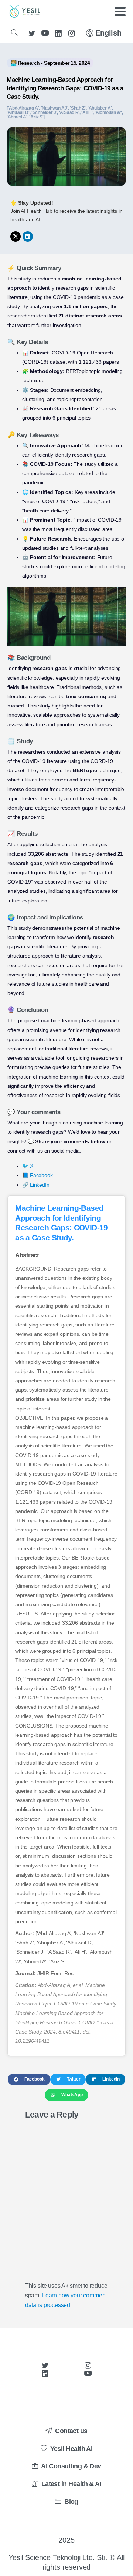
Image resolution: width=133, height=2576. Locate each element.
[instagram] (72, 33)
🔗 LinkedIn (36, 1185)
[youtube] (45, 33)
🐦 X (28, 1166)
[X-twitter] (16, 236)
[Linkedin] (28, 236)
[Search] (14, 33)
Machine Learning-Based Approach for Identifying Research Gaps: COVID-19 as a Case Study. (65, 88)
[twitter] (32, 33)
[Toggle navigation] (120, 11)
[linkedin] (58, 33)
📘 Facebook (37, 1175)
